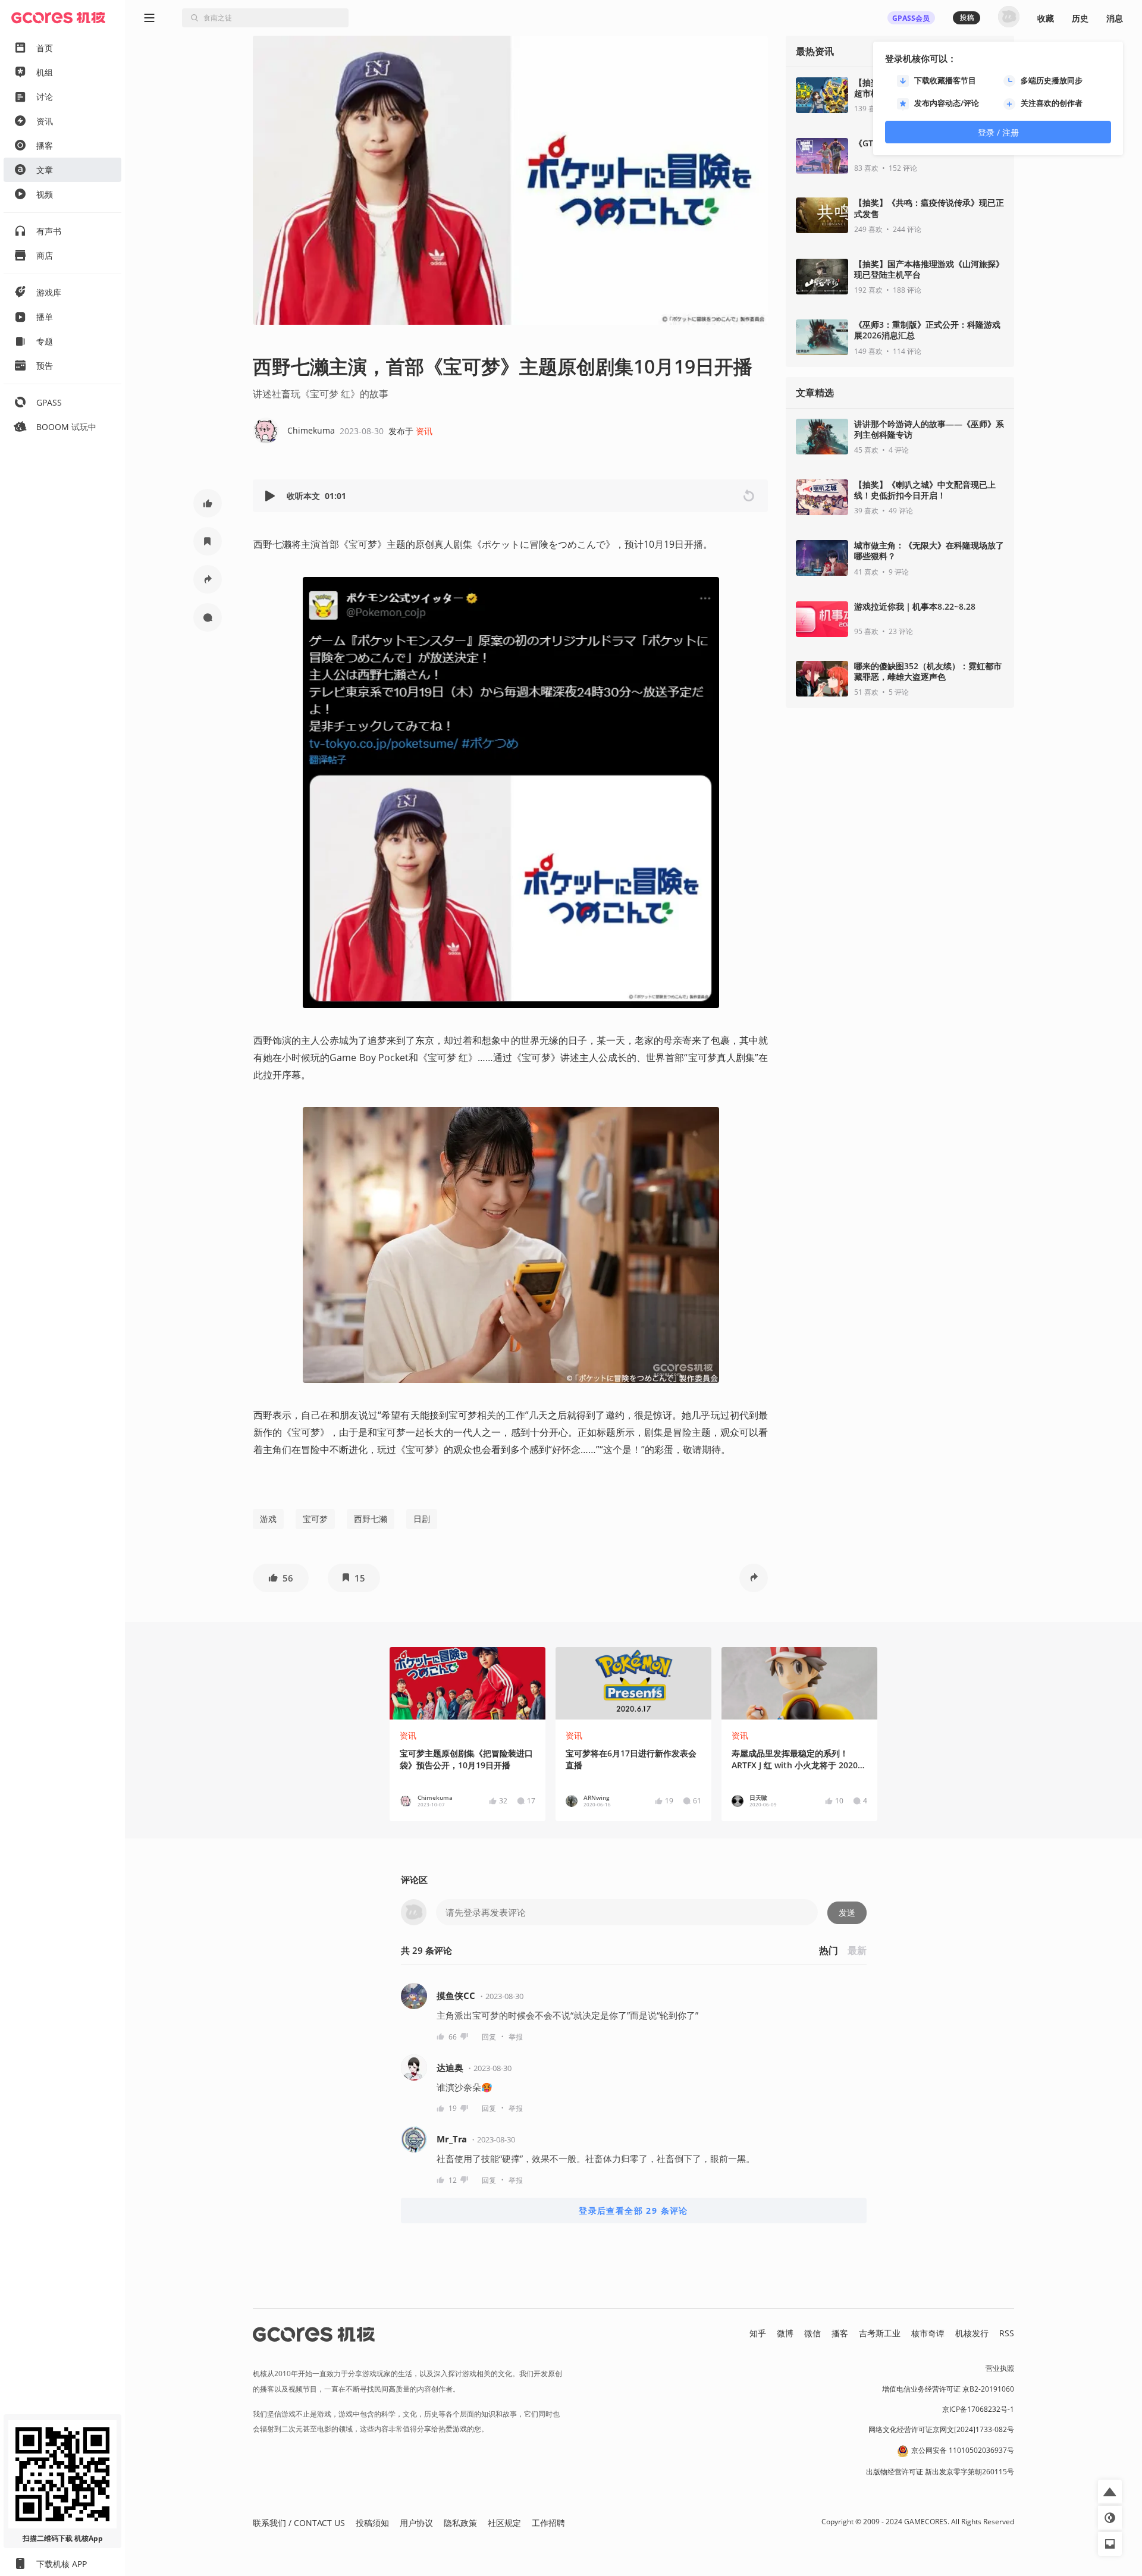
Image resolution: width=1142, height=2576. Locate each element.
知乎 (758, 2333)
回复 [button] (489, 2037)
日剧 (422, 1519)
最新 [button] (857, 1950)
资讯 (424, 431)
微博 (785, 2333)
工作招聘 (548, 2523)
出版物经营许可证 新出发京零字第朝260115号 (940, 2472)
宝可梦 (315, 1519)
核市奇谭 (928, 2333)
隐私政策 (460, 2523)
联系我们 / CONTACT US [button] (299, 2523)
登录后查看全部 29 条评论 (633, 2211)
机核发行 (972, 2333)
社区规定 (504, 2523)
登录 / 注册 (998, 132)
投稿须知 (372, 2523)
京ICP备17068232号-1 (978, 2409)
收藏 (1046, 18)
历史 (1080, 18)
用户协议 (416, 2523)
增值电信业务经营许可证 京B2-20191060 (948, 2389)
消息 (1115, 18)
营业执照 (1000, 2368)
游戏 (268, 1519)
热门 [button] (829, 1950)
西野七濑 (371, 1519)
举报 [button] (516, 2037)
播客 (840, 2333)
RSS (1007, 2333)
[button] (208, 503)
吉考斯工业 (880, 2333)
